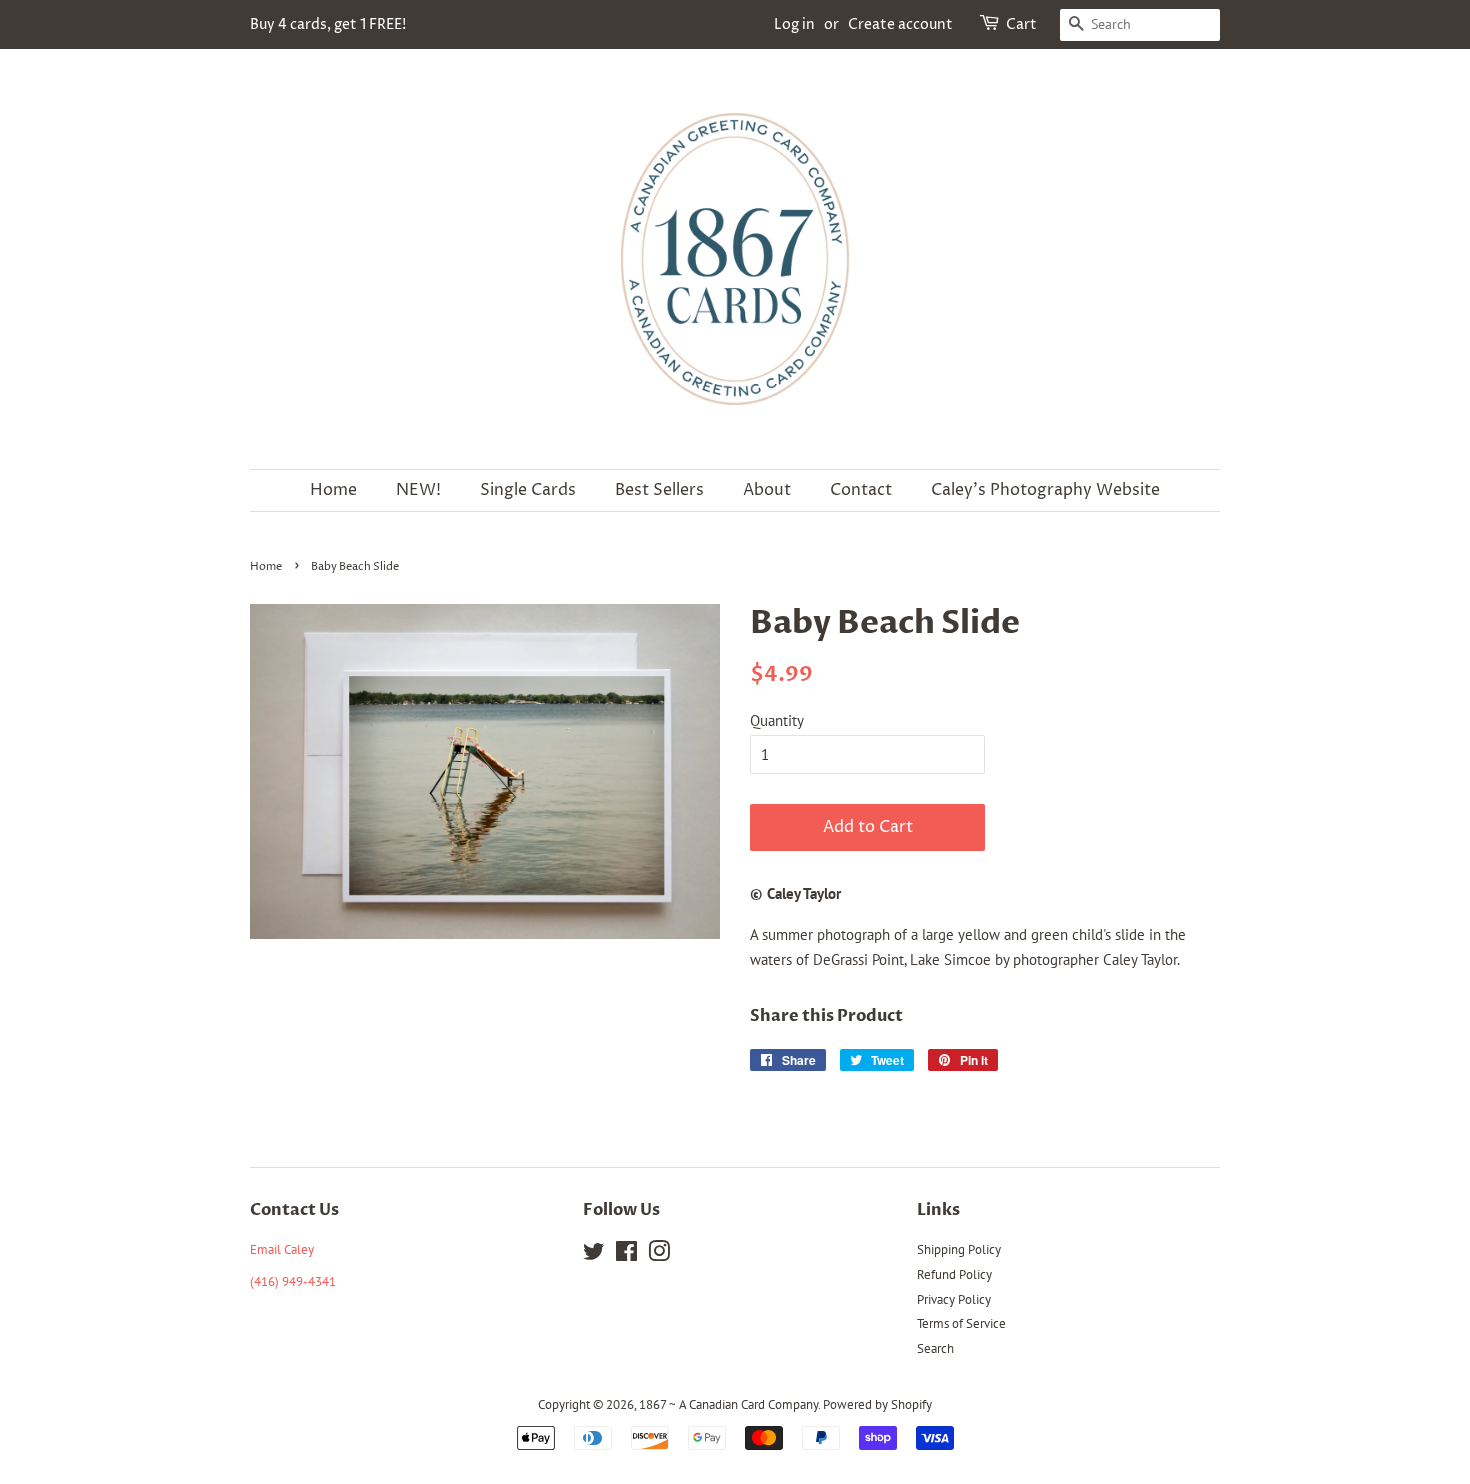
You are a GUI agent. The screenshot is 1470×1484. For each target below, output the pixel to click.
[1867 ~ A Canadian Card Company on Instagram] (659, 1255)
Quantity (777, 720)
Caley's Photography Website (1045, 490)
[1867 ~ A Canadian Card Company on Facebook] (626, 1255)
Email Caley (282, 1249)
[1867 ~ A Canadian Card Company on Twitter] (594, 1255)
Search (935, 1348)
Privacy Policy (954, 1299)
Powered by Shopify (877, 1404)
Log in (794, 24)
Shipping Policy (959, 1249)
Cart (1021, 24)
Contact (861, 490)
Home (333, 490)
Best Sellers (659, 490)
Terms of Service (961, 1323)
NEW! (418, 490)
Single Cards (528, 490)
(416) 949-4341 (293, 1281)
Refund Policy (954, 1274)
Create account (900, 24)
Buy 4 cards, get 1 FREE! (328, 24)
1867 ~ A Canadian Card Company (728, 1404)
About (767, 490)
